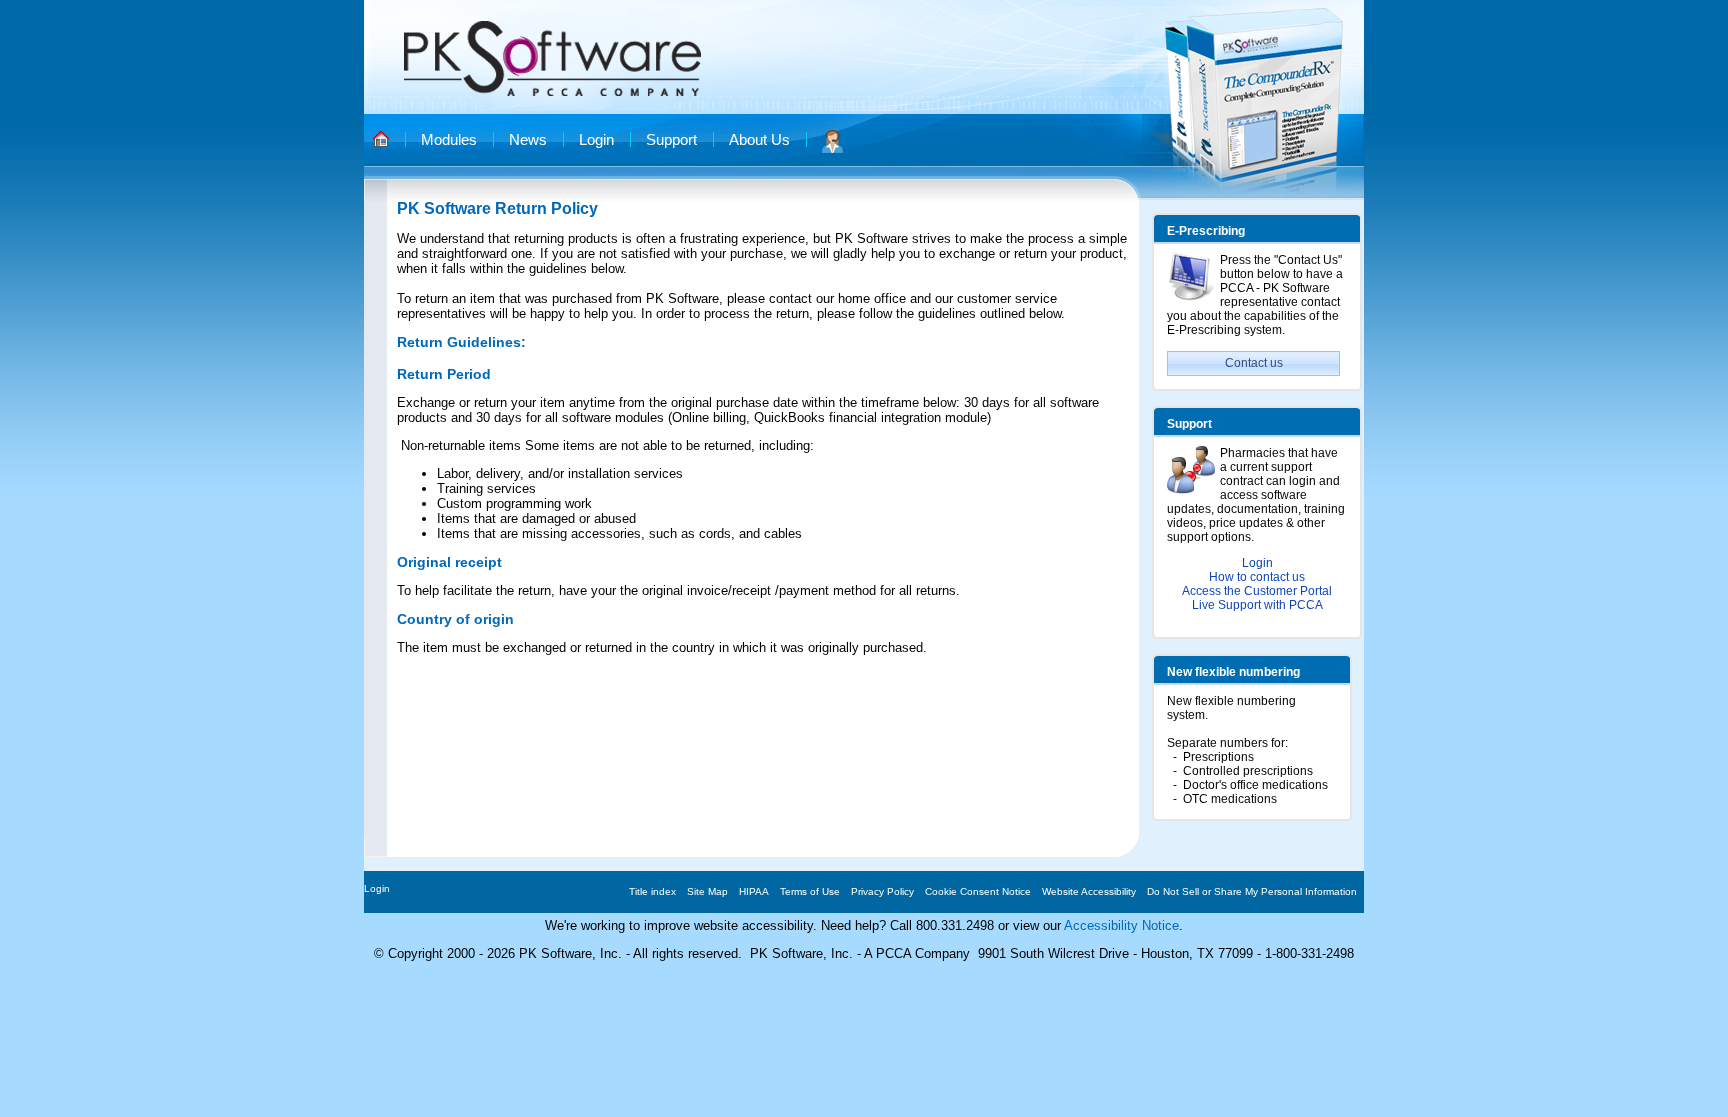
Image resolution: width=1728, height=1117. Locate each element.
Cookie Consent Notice (978, 891)
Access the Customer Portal (1257, 591)
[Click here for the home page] (381, 138)
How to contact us (1257, 577)
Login (1257, 563)
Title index (652, 891)
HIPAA (754, 891)
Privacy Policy (882, 891)
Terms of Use (810, 891)
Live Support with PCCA (1257, 605)
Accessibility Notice (1121, 925)
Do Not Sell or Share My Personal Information (1252, 891)
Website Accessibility (1089, 891)
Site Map (707, 891)
